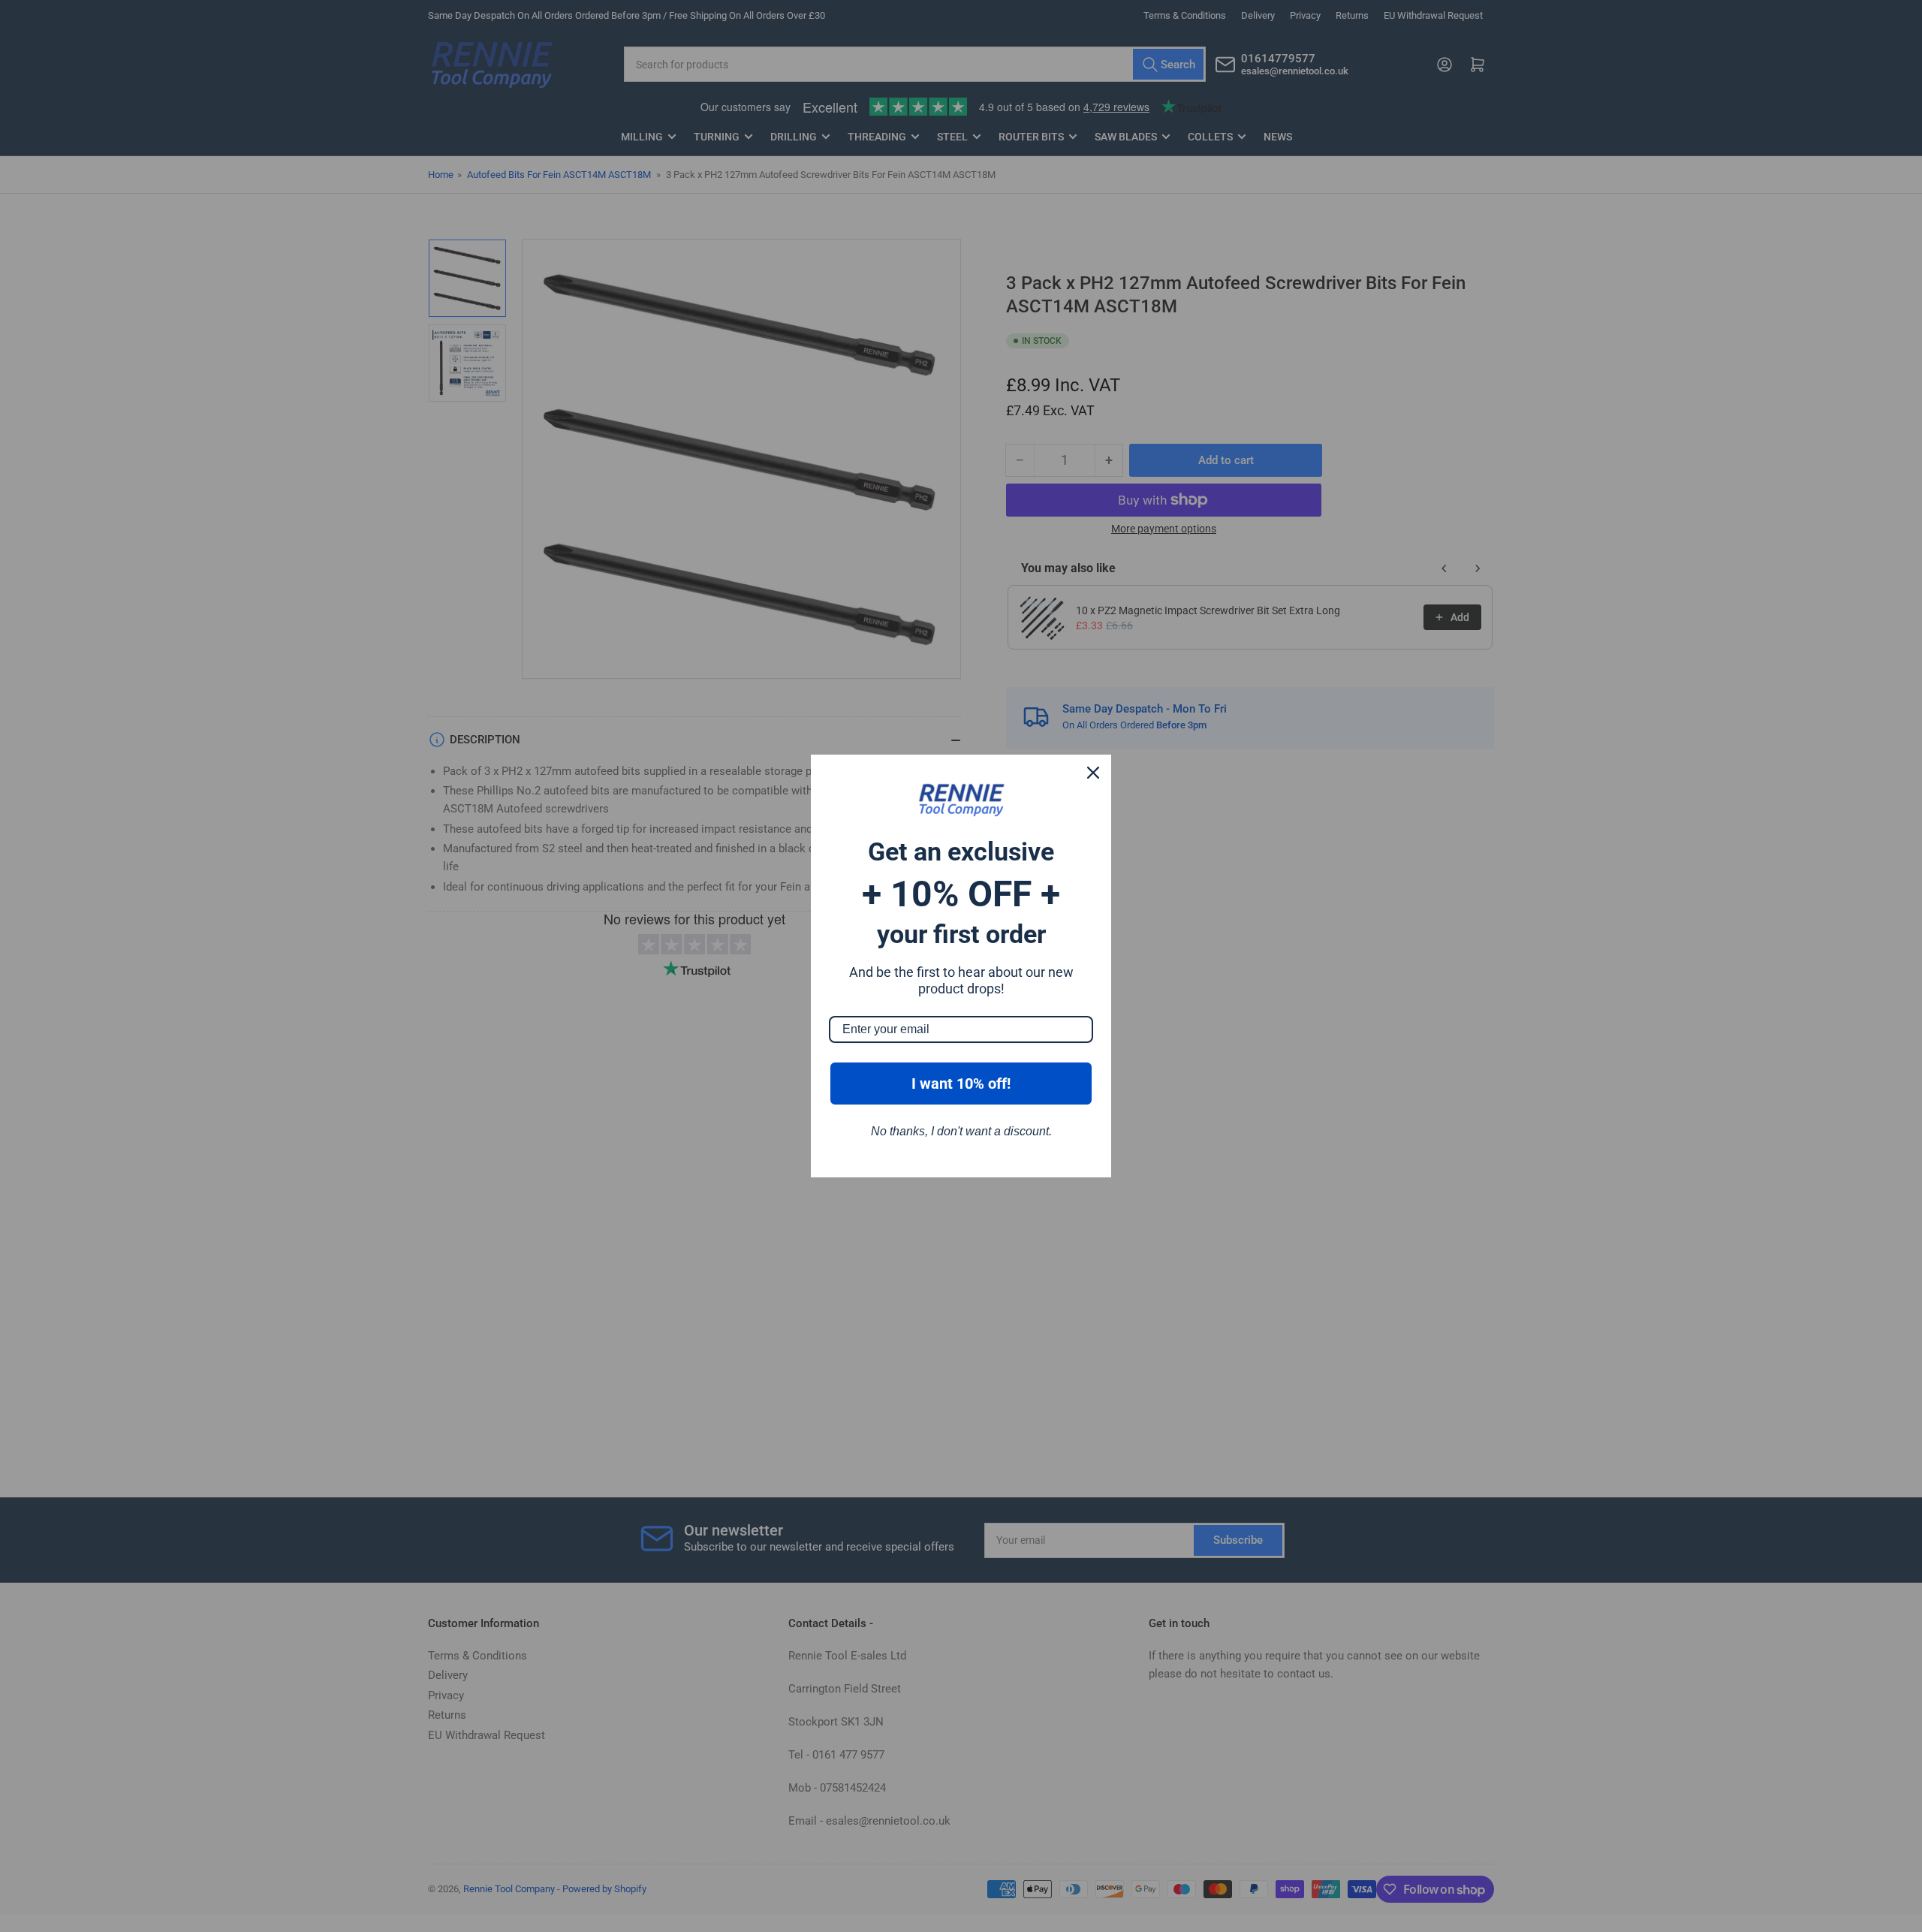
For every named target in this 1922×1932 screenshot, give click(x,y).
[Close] (1093, 773)
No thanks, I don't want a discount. (961, 1131)
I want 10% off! (961, 1084)
